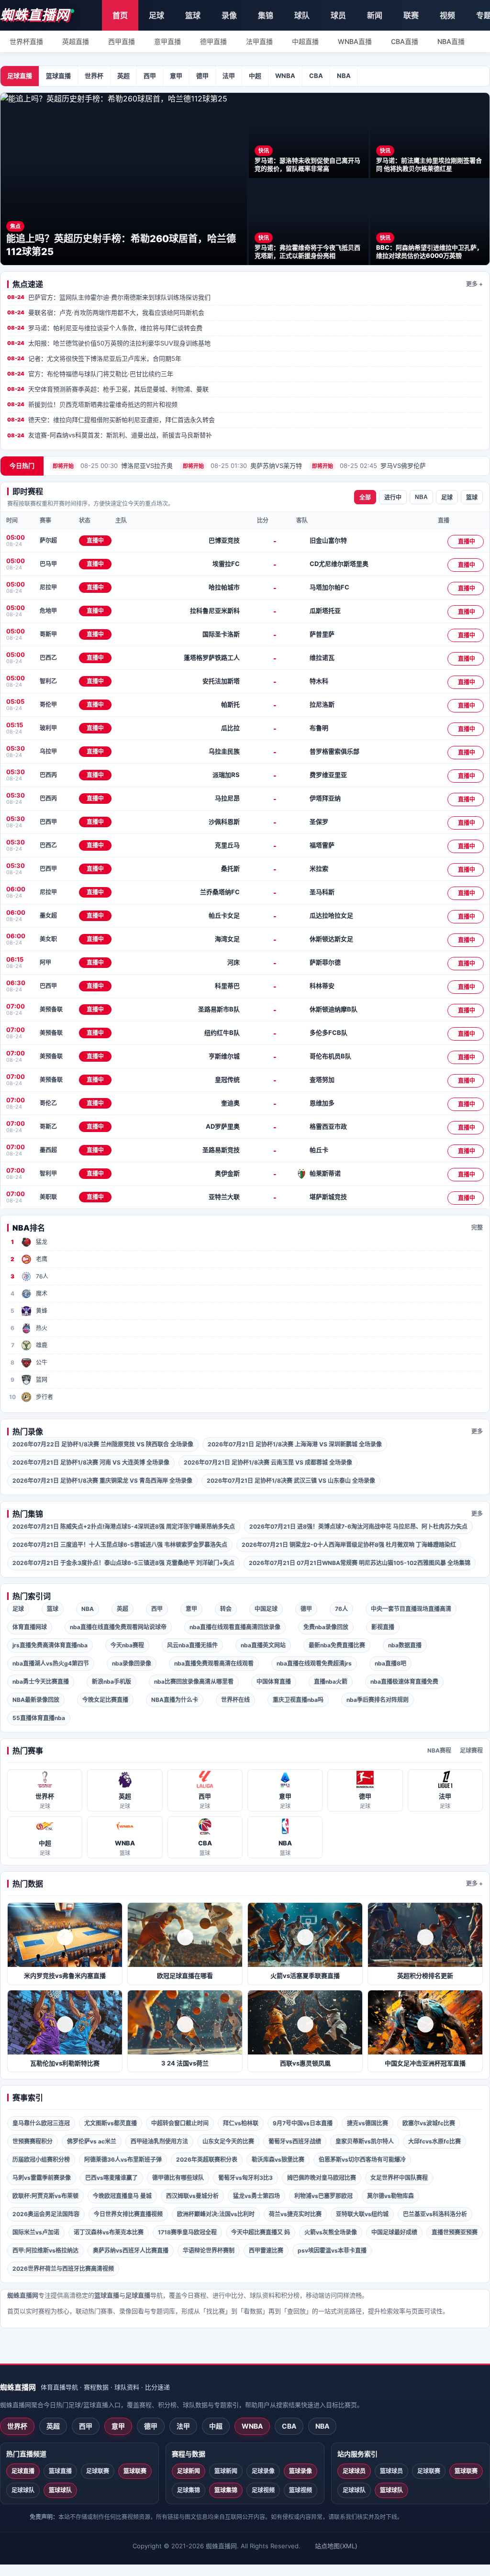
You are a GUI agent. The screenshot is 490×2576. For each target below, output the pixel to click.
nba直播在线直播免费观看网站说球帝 (118, 1627)
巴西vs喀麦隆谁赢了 (111, 2178)
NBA (344, 76)
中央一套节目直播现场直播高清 (411, 1609)
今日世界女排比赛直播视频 (128, 2214)
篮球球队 (60, 2490)
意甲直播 (167, 41)
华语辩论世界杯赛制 (209, 2250)
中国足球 (266, 1609)
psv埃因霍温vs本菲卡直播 (332, 2250)
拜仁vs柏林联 (241, 2123)
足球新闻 (189, 2471)
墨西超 (48, 1150)
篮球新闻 (226, 2471)
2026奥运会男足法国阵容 (46, 2214)
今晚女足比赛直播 (105, 1700)
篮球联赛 (135, 2471)
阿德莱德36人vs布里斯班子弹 (123, 2160)
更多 (477, 1431)
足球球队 (23, 2490)
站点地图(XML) (336, 2546)
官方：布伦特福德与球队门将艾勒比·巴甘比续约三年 (90, 374)
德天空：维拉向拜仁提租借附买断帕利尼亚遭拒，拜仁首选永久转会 (111, 420)
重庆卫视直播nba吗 (298, 1700)
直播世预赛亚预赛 (455, 2232)
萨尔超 (48, 540)
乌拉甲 (48, 751)
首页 (120, 15)
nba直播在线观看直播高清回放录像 (235, 1627)
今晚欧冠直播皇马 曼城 (122, 2196)
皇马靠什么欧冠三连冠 (41, 2123)
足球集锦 (189, 2490)
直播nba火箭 (331, 1682)
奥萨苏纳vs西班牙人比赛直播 (131, 2250)
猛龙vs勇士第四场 (256, 2196)
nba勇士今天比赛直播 (41, 1682)
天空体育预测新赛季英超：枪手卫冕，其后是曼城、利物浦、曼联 (108, 389)
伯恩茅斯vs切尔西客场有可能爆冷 (362, 2160)
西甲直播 (122, 41)
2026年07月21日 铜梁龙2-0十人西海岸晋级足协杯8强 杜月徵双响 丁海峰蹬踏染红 (349, 1545)
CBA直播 (405, 41)
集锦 (266, 15)
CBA (316, 76)
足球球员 (354, 2471)
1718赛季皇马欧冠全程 (187, 2232)
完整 (477, 1227)
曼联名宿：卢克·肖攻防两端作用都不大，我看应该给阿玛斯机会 (106, 312)
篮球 (193, 15)
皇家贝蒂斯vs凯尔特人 (365, 2141)
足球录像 (263, 2471)
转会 (226, 1609)
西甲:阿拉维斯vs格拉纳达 (45, 2250)
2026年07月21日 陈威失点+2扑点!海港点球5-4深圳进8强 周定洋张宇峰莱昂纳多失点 (124, 1527)
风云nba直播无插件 (192, 1645)
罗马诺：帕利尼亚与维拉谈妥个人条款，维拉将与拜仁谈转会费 (105, 328)
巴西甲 (48, 822)
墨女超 (48, 916)
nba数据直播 (405, 1645)
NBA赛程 (439, 1750)
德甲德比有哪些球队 (178, 2178)
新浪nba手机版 (111, 1682)
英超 (123, 76)
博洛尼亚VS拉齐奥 (113, 466)
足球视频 (263, 2490)
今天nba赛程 (127, 1645)
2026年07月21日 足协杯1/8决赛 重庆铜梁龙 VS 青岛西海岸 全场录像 (102, 1481)
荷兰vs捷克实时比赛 (295, 2214)
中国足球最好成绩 (394, 2232)
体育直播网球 (30, 1627)
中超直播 (305, 41)
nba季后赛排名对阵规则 (378, 1700)
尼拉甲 (48, 587)
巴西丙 (48, 775)
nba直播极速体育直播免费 (404, 1682)
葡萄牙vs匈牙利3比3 (245, 2178)
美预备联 (51, 1009)
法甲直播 (259, 41)
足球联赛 (98, 2471)
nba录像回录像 (132, 1663)
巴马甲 (48, 564)
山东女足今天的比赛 (228, 2141)
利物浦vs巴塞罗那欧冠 (323, 2196)
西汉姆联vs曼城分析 (192, 2196)
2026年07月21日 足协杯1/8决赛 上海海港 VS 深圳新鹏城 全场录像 (295, 1444)
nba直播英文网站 (263, 1645)
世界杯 (94, 76)
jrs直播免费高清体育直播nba (50, 1645)
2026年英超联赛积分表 (207, 2160)
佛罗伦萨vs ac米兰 (92, 2141)
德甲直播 (213, 41)
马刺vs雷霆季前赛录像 (42, 2178)
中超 (255, 76)
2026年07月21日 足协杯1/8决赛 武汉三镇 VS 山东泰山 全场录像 (291, 1481)
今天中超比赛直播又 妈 (261, 2232)
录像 (229, 15)
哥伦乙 (48, 1103)
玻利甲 (48, 728)
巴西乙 (48, 658)
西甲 (150, 76)
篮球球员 (391, 2471)
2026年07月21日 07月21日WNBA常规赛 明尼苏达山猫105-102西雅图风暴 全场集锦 (360, 1563)
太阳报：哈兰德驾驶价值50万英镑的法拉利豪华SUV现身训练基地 (109, 343)
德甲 (202, 76)
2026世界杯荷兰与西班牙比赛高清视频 (63, 2269)
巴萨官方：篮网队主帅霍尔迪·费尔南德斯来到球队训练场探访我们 (109, 297)
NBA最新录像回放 (36, 1700)
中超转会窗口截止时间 (180, 2123)
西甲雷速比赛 (266, 2250)
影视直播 (383, 1627)
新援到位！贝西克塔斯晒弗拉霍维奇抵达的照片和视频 (92, 404)
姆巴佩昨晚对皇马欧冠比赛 (322, 2178)
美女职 (48, 939)
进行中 (393, 498)
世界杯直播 (26, 41)
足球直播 (20, 76)
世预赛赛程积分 (33, 2141)
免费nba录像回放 (326, 1627)
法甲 (229, 76)
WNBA (285, 76)
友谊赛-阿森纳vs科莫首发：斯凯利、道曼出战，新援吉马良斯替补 (110, 435)
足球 (156, 15)
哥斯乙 (48, 1127)
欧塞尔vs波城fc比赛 (429, 2123)
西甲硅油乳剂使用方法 (159, 2141)
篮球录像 (301, 2471)
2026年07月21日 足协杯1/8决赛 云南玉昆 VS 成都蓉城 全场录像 (268, 1462)
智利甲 (48, 1173)
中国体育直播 (274, 1682)
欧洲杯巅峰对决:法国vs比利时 (216, 2214)
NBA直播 (451, 41)
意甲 (176, 76)
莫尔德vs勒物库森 (390, 2196)
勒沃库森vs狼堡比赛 (278, 2160)
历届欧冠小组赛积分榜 (41, 2160)
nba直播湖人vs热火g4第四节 (51, 1663)
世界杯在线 (235, 1700)
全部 (365, 498)
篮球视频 (301, 2490)
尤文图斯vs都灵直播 (111, 2123)
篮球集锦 (226, 2490)
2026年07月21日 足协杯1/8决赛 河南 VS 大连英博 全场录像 (91, 1462)
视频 (447, 15)
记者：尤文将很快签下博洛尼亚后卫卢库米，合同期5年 (94, 358)
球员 (338, 15)
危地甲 (48, 611)
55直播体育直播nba (39, 1718)
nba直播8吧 (390, 1663)
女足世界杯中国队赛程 (399, 2178)
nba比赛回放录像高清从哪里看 (194, 1682)
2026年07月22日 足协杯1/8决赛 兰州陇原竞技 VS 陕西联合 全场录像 (103, 1444)
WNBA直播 (355, 41)
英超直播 (76, 41)
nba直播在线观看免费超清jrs (314, 1663)
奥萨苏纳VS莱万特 (242, 466)
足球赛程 (471, 1750)
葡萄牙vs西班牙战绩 (295, 2141)
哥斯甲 (48, 634)
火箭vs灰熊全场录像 (331, 2232)
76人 (341, 1609)
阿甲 (45, 962)
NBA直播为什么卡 (175, 1700)
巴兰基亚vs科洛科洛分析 (435, 2214)
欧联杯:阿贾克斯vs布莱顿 (45, 2196)
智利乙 (48, 681)
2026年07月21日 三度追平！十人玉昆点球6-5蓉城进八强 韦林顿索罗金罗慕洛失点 (120, 1545)
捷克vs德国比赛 (367, 2123)
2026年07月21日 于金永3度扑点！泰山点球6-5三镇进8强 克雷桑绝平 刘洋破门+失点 (123, 1563)
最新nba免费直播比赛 (337, 1645)
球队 (302, 15)
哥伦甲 (48, 705)
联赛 (411, 15)
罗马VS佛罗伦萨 (369, 466)
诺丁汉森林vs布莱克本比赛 (109, 2232)
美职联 (48, 1197)
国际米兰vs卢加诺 (36, 2232)
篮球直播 (58, 76)
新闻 (375, 15)
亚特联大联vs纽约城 (362, 2214)
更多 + (474, 284)
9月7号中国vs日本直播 (303, 2123)
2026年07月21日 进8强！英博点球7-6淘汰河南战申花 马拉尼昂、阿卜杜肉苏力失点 (358, 1527)
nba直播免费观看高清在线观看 (214, 1663)
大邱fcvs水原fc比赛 (434, 2141)
